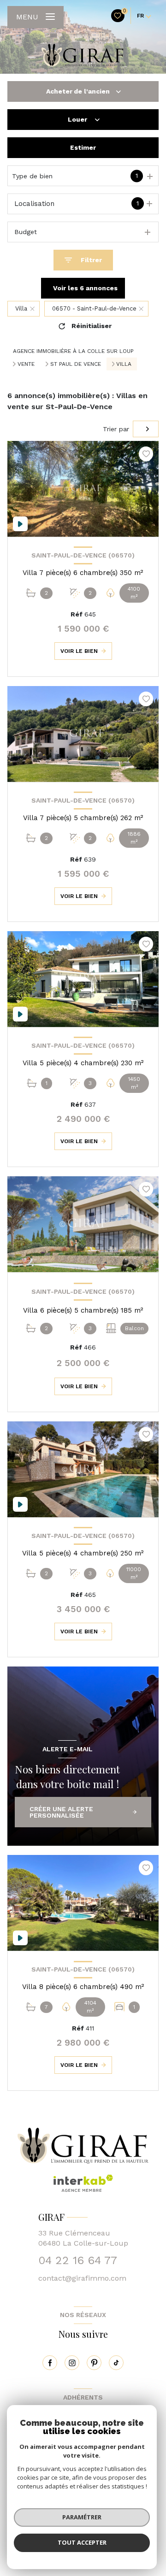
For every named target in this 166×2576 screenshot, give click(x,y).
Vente (26, 364)
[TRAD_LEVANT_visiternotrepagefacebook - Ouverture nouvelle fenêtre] (50, 2363)
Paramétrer (82, 2517)
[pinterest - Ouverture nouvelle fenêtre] (94, 2363)
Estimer (83, 147)
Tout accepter (82, 2542)
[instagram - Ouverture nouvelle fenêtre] (72, 2363)
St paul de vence (76, 364)
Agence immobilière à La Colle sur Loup (73, 351)
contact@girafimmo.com (82, 2278)
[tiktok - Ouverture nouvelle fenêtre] (116, 2363)
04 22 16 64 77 (78, 2260)
